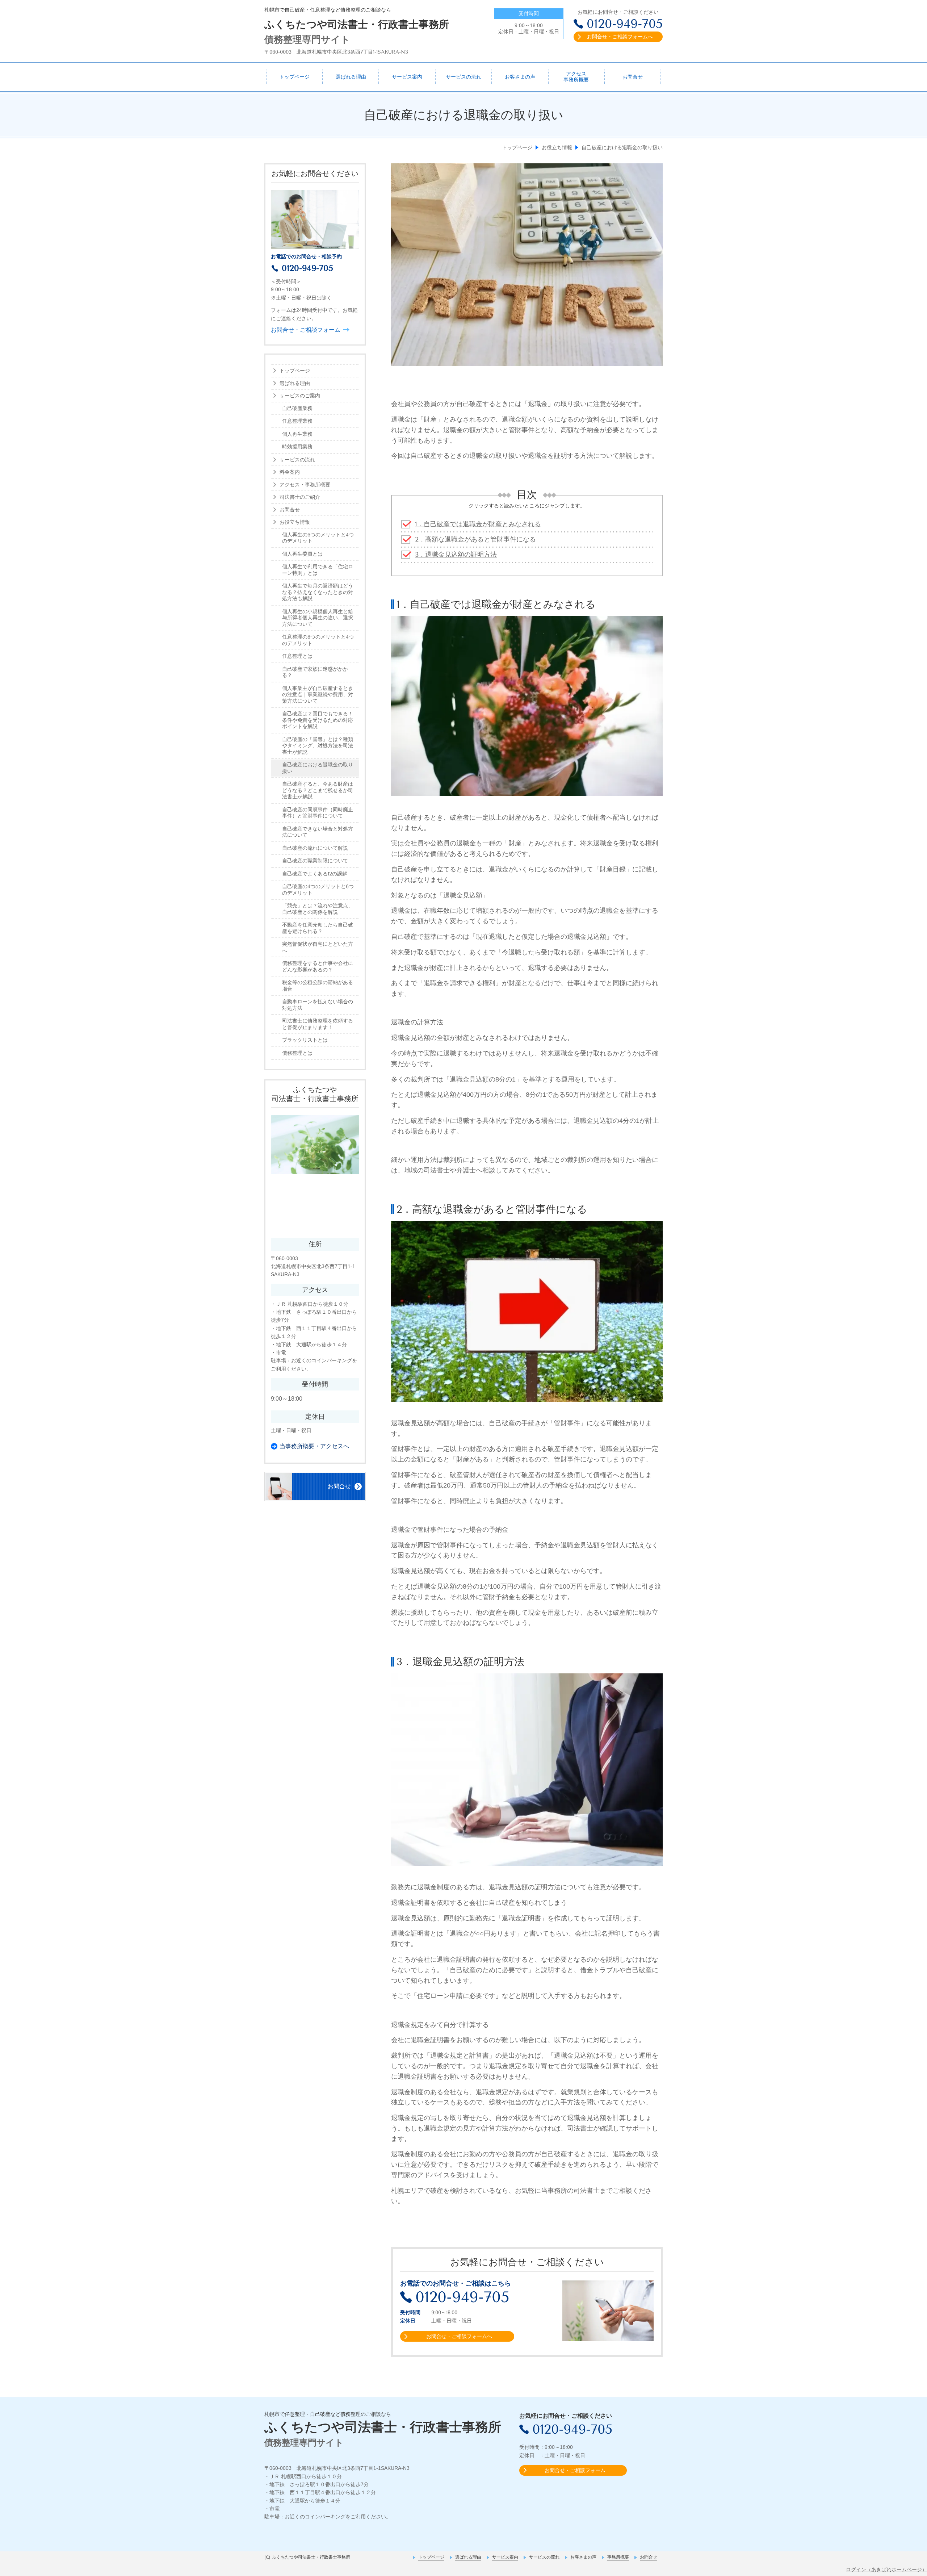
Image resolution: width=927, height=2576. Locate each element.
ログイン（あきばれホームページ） (886, 2569)
